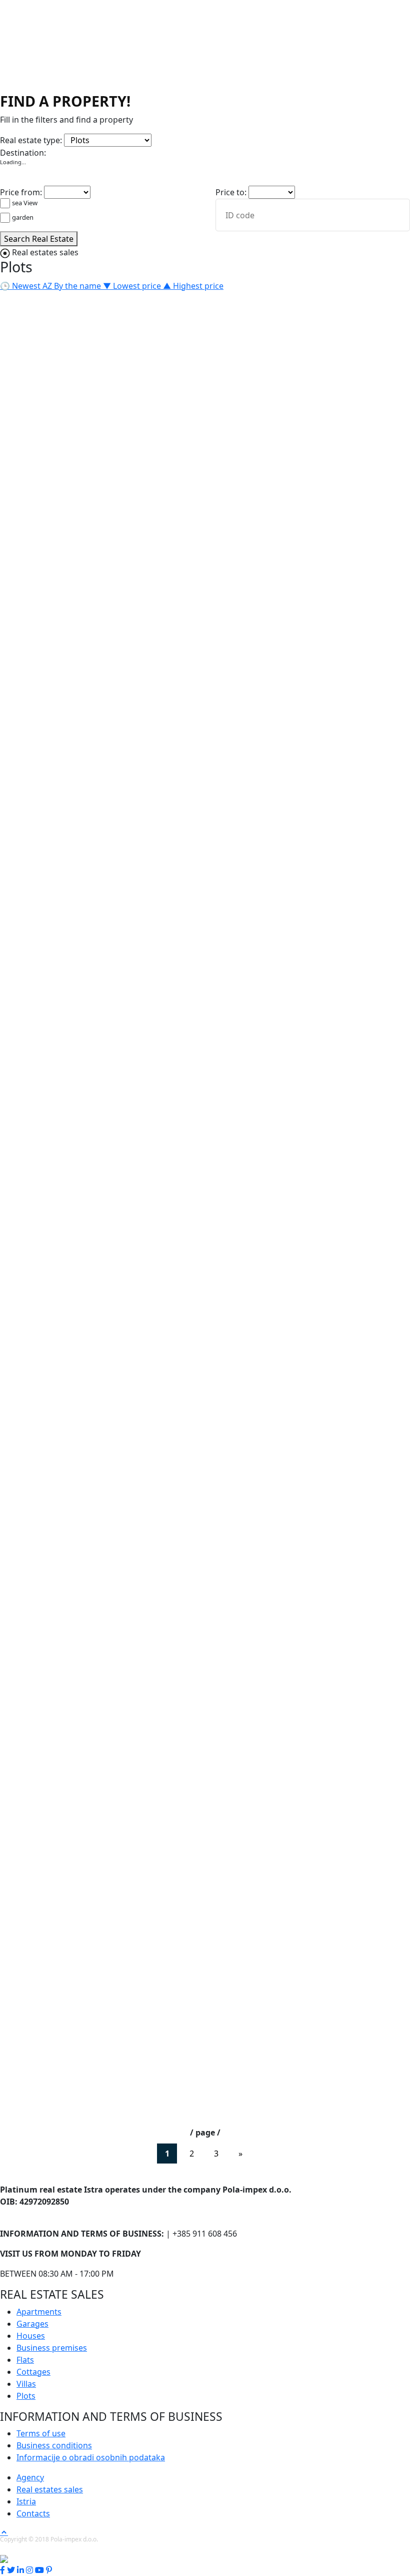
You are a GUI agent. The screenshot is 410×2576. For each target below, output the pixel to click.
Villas (249, 137)
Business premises (147, 137)
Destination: (23, 153)
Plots (270, 137)
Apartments (22, 137)
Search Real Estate (39, 239)
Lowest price (133, 286)
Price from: (21, 192)
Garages (63, 137)
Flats (193, 137)
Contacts (33, 2513)
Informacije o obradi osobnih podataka (91, 2457)
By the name (73, 286)
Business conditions (54, 2445)
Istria (26, 2501)
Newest (21, 286)
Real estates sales (50, 2489)
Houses (95, 137)
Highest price (193, 286)
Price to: (231, 192)
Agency (30, 2477)
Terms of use (41, 2433)
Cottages (220, 137)
